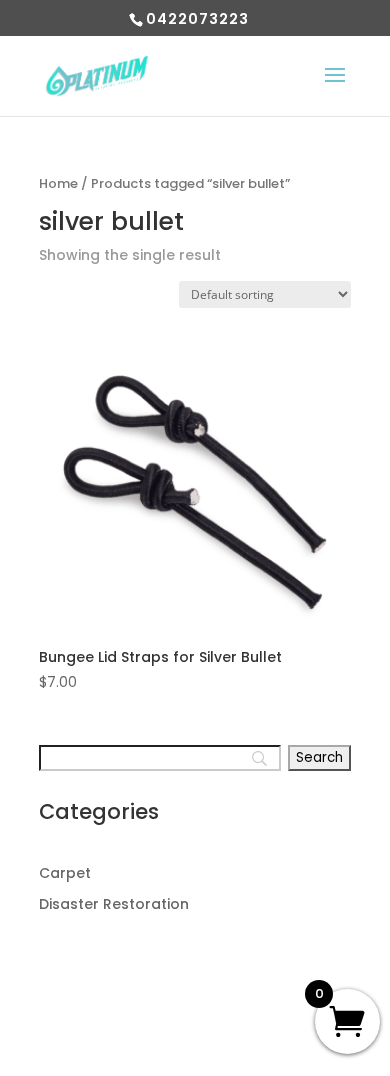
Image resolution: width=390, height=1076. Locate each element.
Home (58, 183)
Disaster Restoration (114, 904)
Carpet (65, 873)
